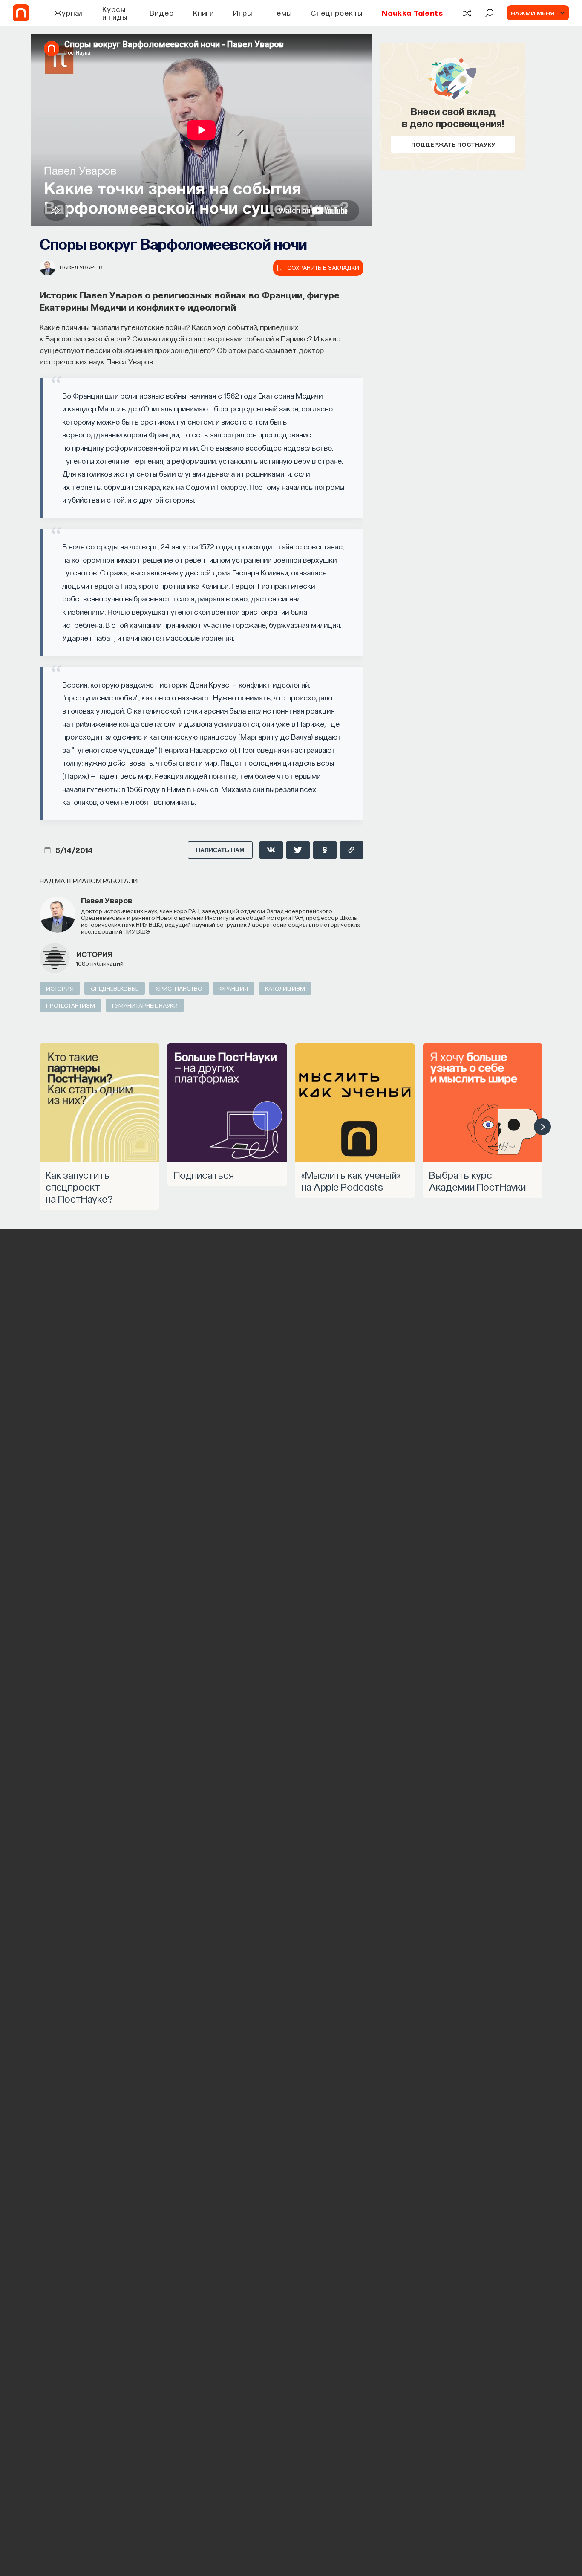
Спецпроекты (337, 13)
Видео (162, 13)
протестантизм (71, 1005)
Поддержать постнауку (453, 144)
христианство (179, 988)
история (94, 954)
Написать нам (220, 850)
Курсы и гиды (115, 13)
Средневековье (115, 988)
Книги (204, 13)
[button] (542, 1127)
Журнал (69, 13)
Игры (243, 13)
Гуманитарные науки (145, 1005)
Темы (282, 13)
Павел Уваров (81, 267)
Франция (234, 988)
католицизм (285, 988)
